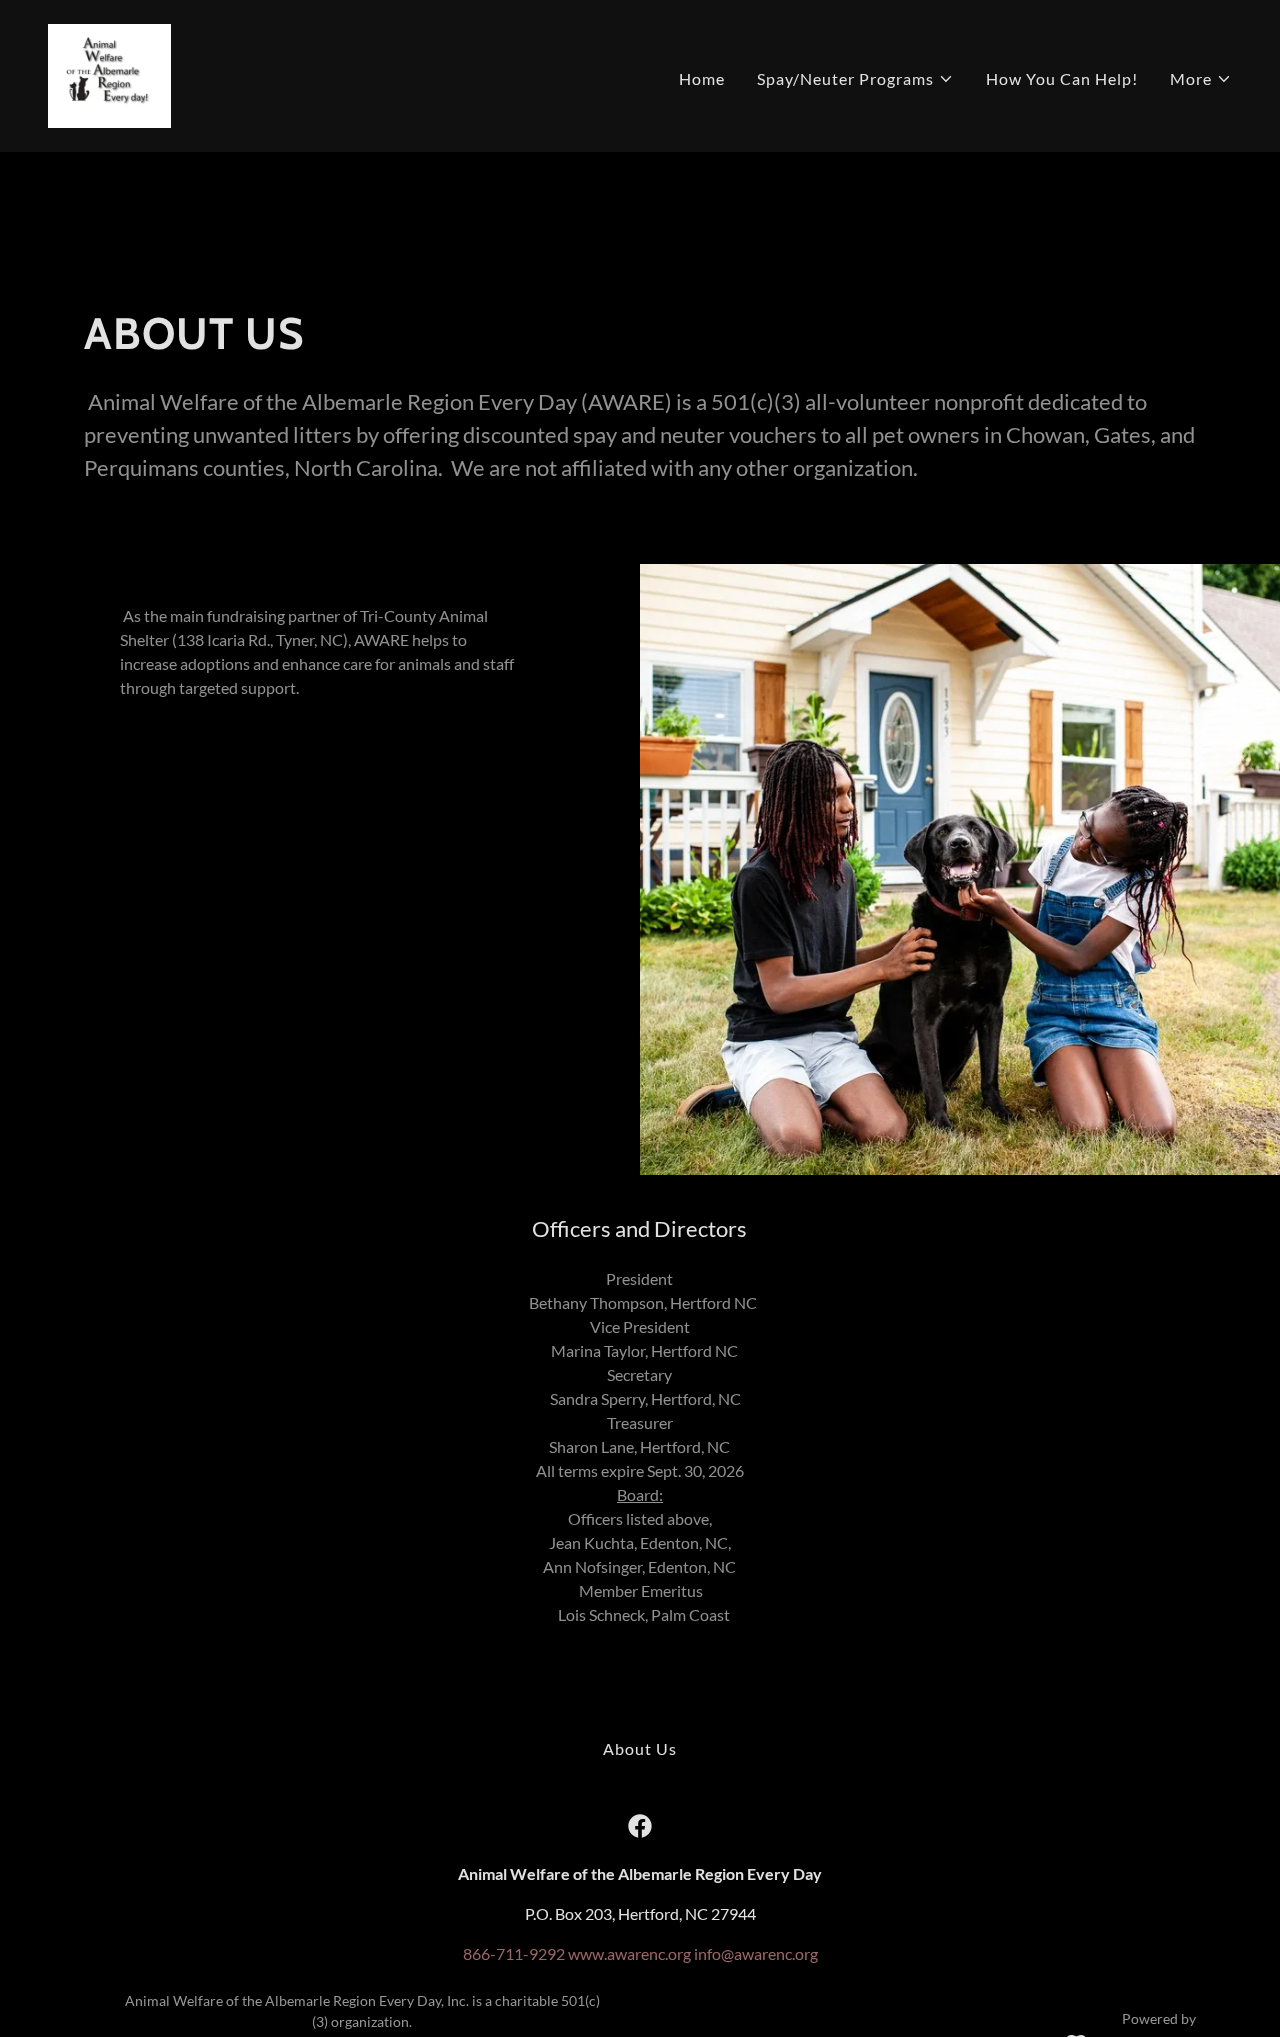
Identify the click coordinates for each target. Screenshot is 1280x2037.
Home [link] (702, 78)
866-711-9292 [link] (514, 1953)
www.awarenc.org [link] (629, 1953)
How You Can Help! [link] (1062, 78)
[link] (109, 73)
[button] (855, 79)
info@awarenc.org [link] (756, 1953)
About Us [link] (640, 1748)
